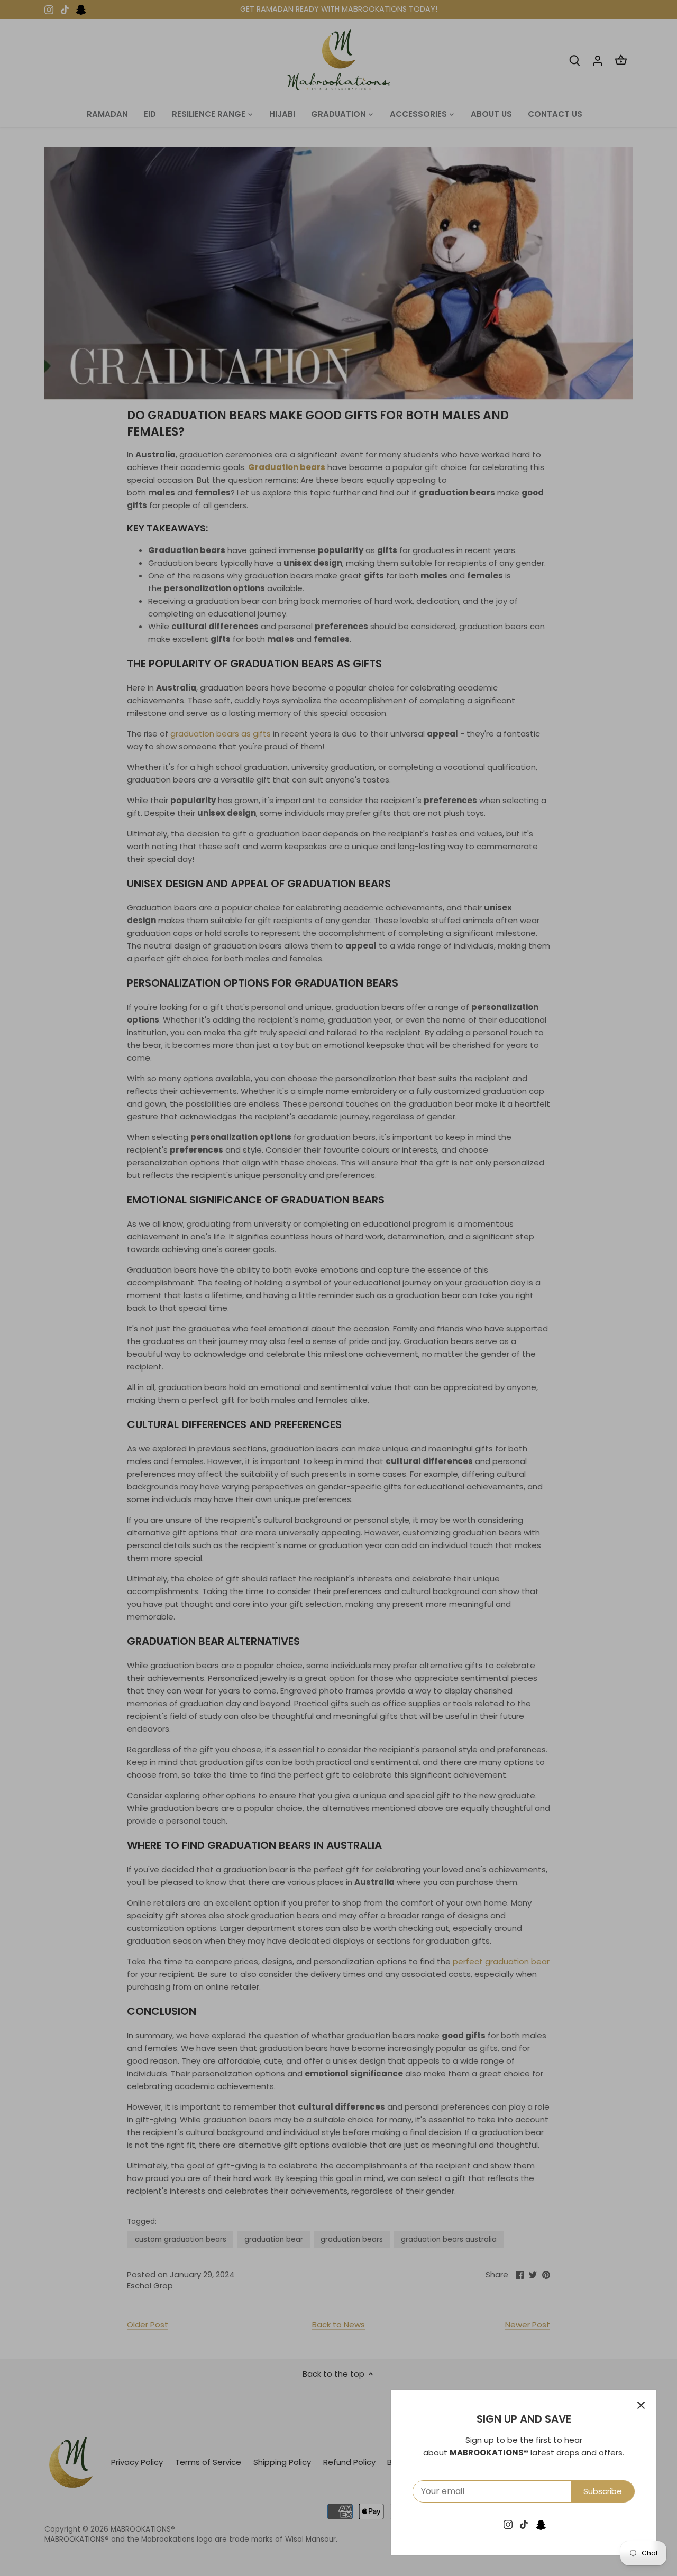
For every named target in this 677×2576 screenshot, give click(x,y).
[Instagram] (508, 2524)
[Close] (641, 2405)
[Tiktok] (524, 2524)
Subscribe (603, 2491)
